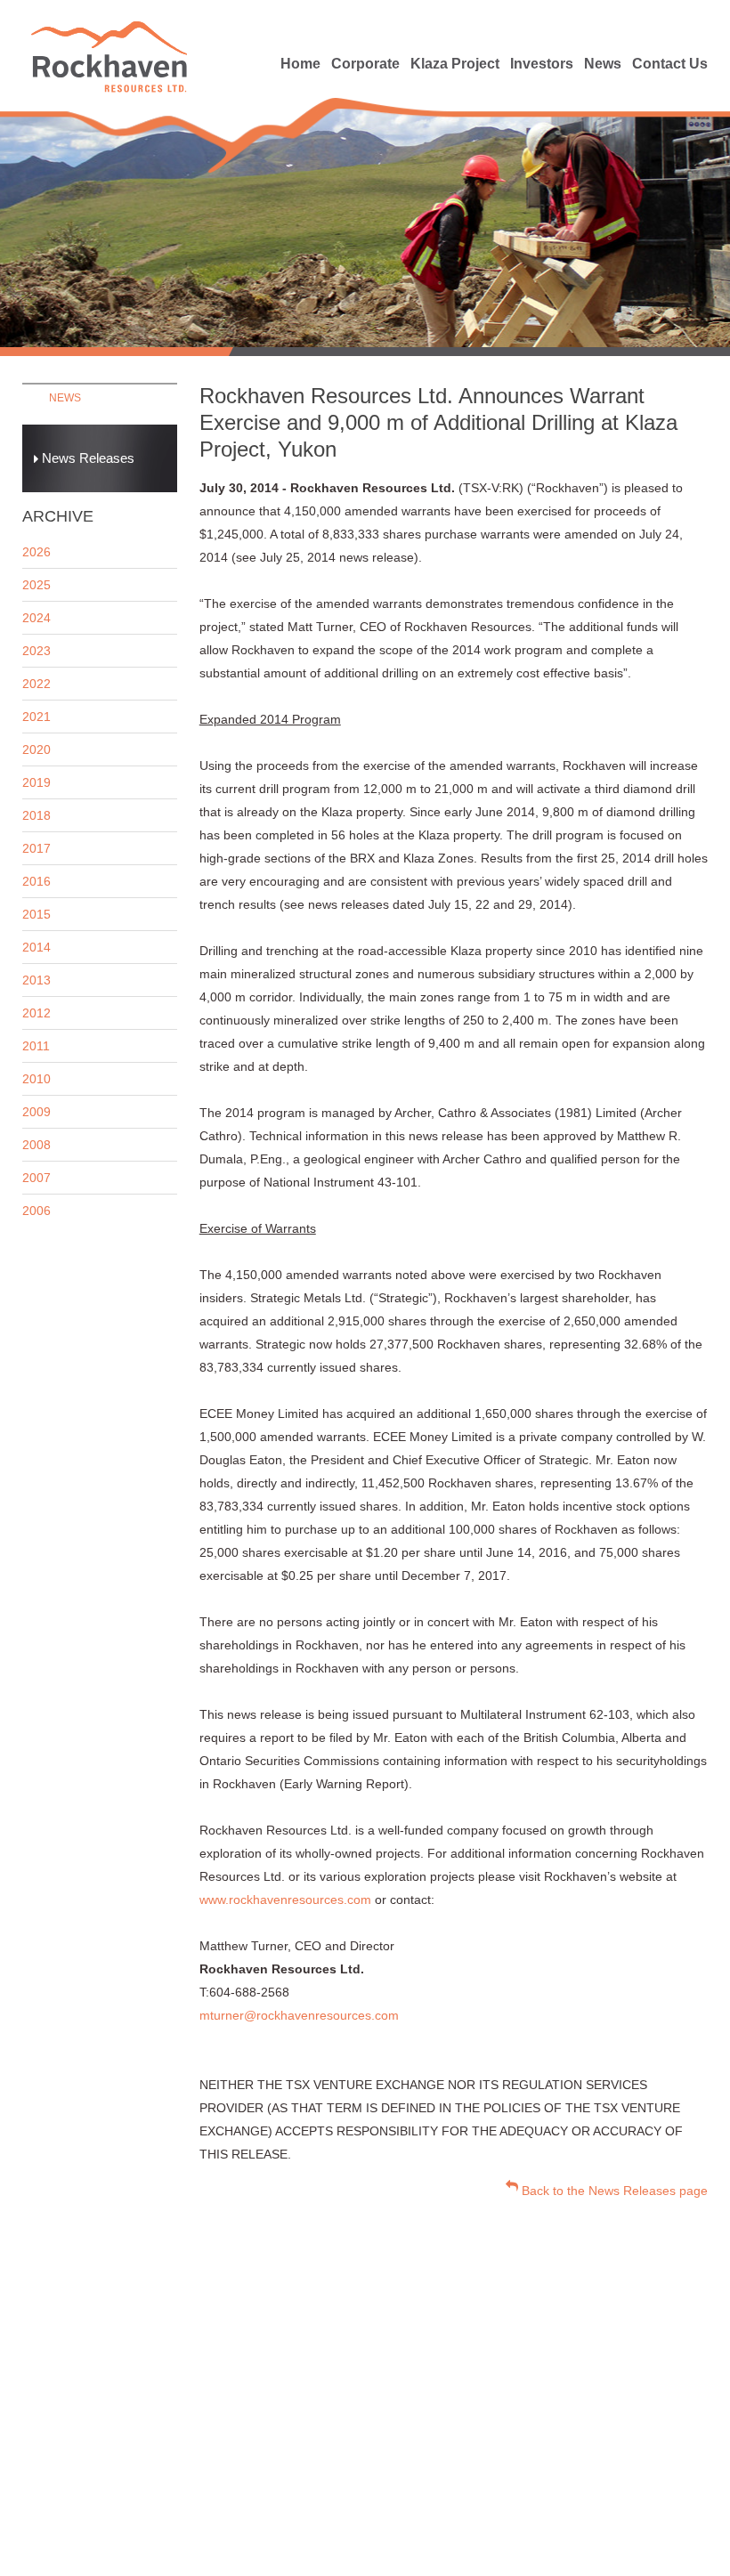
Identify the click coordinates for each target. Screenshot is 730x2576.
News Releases (86, 458)
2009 (36, 1112)
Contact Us (670, 64)
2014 (36, 947)
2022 (36, 684)
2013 (36, 980)
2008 (36, 1145)
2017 (36, 848)
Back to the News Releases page (613, 2191)
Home (300, 64)
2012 (36, 1013)
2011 (36, 1046)
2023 (36, 651)
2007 (36, 1178)
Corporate (365, 64)
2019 (36, 782)
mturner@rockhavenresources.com (299, 2015)
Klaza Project (455, 64)
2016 (36, 881)
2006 (36, 1211)
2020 (36, 749)
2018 (36, 815)
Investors (542, 64)
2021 (36, 717)
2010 (36, 1079)
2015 (36, 914)
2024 (36, 618)
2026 (36, 552)
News (603, 64)
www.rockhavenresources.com (285, 1900)
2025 (36, 585)
